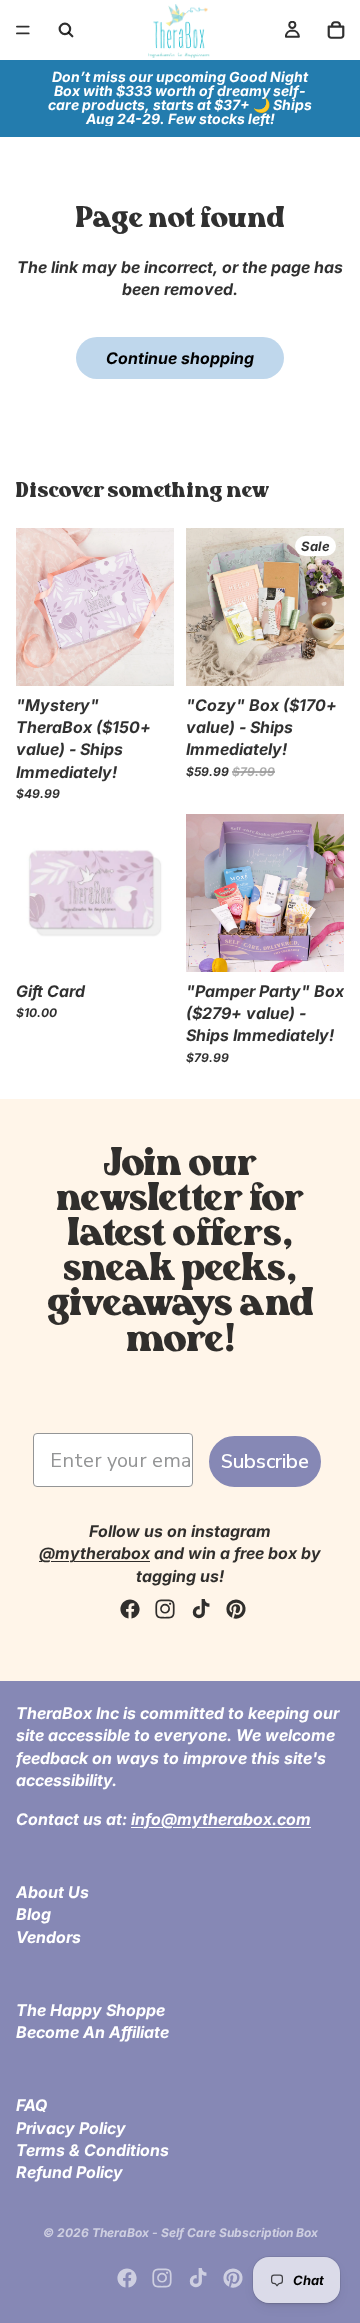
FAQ (31, 2105)
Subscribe (265, 1461)
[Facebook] (130, 1609)
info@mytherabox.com (221, 1819)
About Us (52, 1892)
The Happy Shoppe (90, 2010)
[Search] (66, 30)
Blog (33, 1914)
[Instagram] (165, 1609)
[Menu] (23, 30)
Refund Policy (69, 2172)
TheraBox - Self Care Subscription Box (205, 2232)
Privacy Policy (71, 2128)
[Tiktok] (201, 1609)
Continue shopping (180, 358)
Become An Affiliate (92, 2032)
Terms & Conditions (92, 2150)
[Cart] (336, 30)
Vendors (48, 1936)
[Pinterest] (236, 1609)
